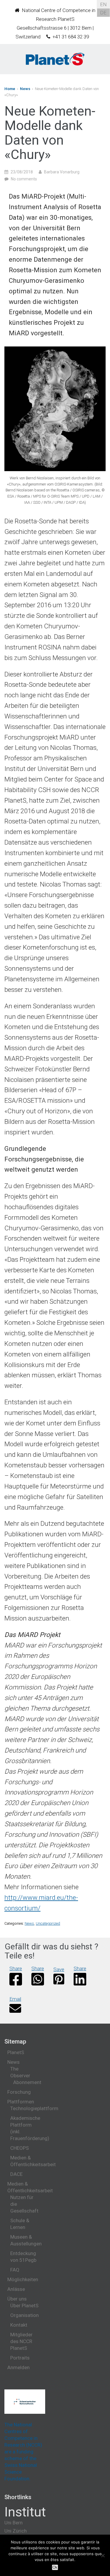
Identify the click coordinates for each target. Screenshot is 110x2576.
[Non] (103, 2555)
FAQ (15, 2270)
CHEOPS (20, 2148)
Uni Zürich (16, 2531)
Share (16, 1968)
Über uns (17, 2299)
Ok (55, 2567)
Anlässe (16, 2289)
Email (15, 1999)
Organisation (24, 2315)
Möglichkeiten (23, 2279)
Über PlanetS (24, 2306)
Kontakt (19, 2325)
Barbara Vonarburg (62, 172)
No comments (24, 179)
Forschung (19, 2092)
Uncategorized (48, 1923)
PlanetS (16, 2052)
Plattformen (21, 2102)
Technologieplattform (34, 2108)
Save (59, 1969)
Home (10, 89)
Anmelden (18, 2367)
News (25, 89)
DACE (16, 2174)
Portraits (20, 2358)
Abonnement (27, 2082)
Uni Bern (13, 2523)
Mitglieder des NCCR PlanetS (21, 2341)
